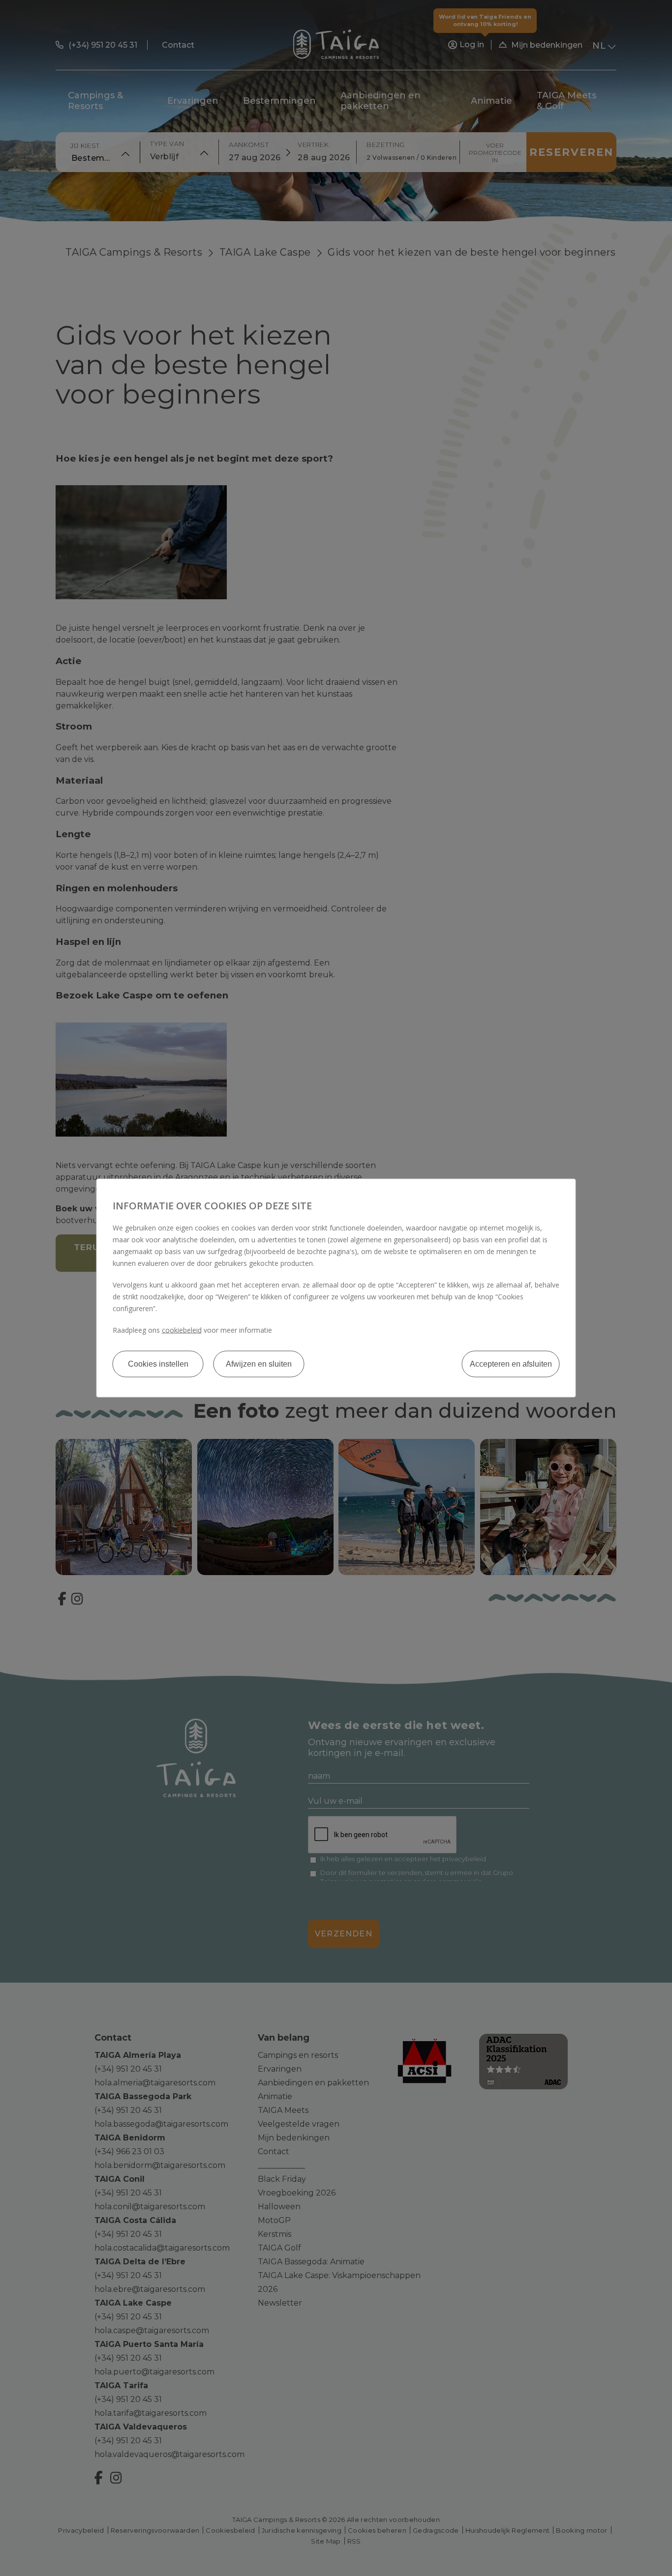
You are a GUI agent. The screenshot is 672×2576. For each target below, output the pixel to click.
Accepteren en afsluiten (511, 1364)
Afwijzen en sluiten (259, 1364)
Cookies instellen (158, 1364)
